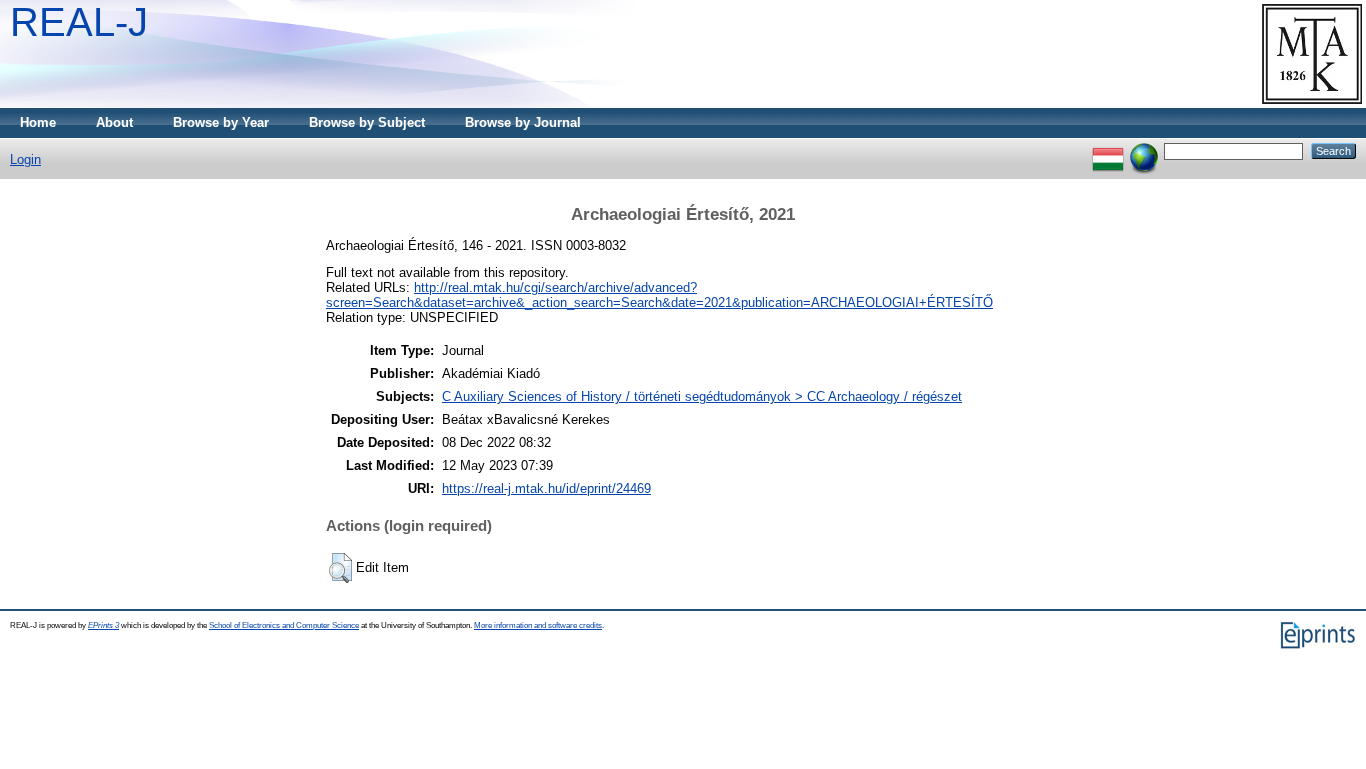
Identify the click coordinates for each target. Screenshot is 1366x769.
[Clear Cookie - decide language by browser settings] (1144, 150)
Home (38, 122)
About (114, 122)
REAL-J (79, 22)
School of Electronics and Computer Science (284, 625)
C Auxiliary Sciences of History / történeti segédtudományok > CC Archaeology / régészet (702, 396)
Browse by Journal (523, 122)
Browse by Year (221, 122)
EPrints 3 (103, 625)
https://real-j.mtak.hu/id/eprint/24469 (546, 488)
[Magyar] (1108, 150)
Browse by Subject (367, 122)
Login (25, 159)
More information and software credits (538, 625)
